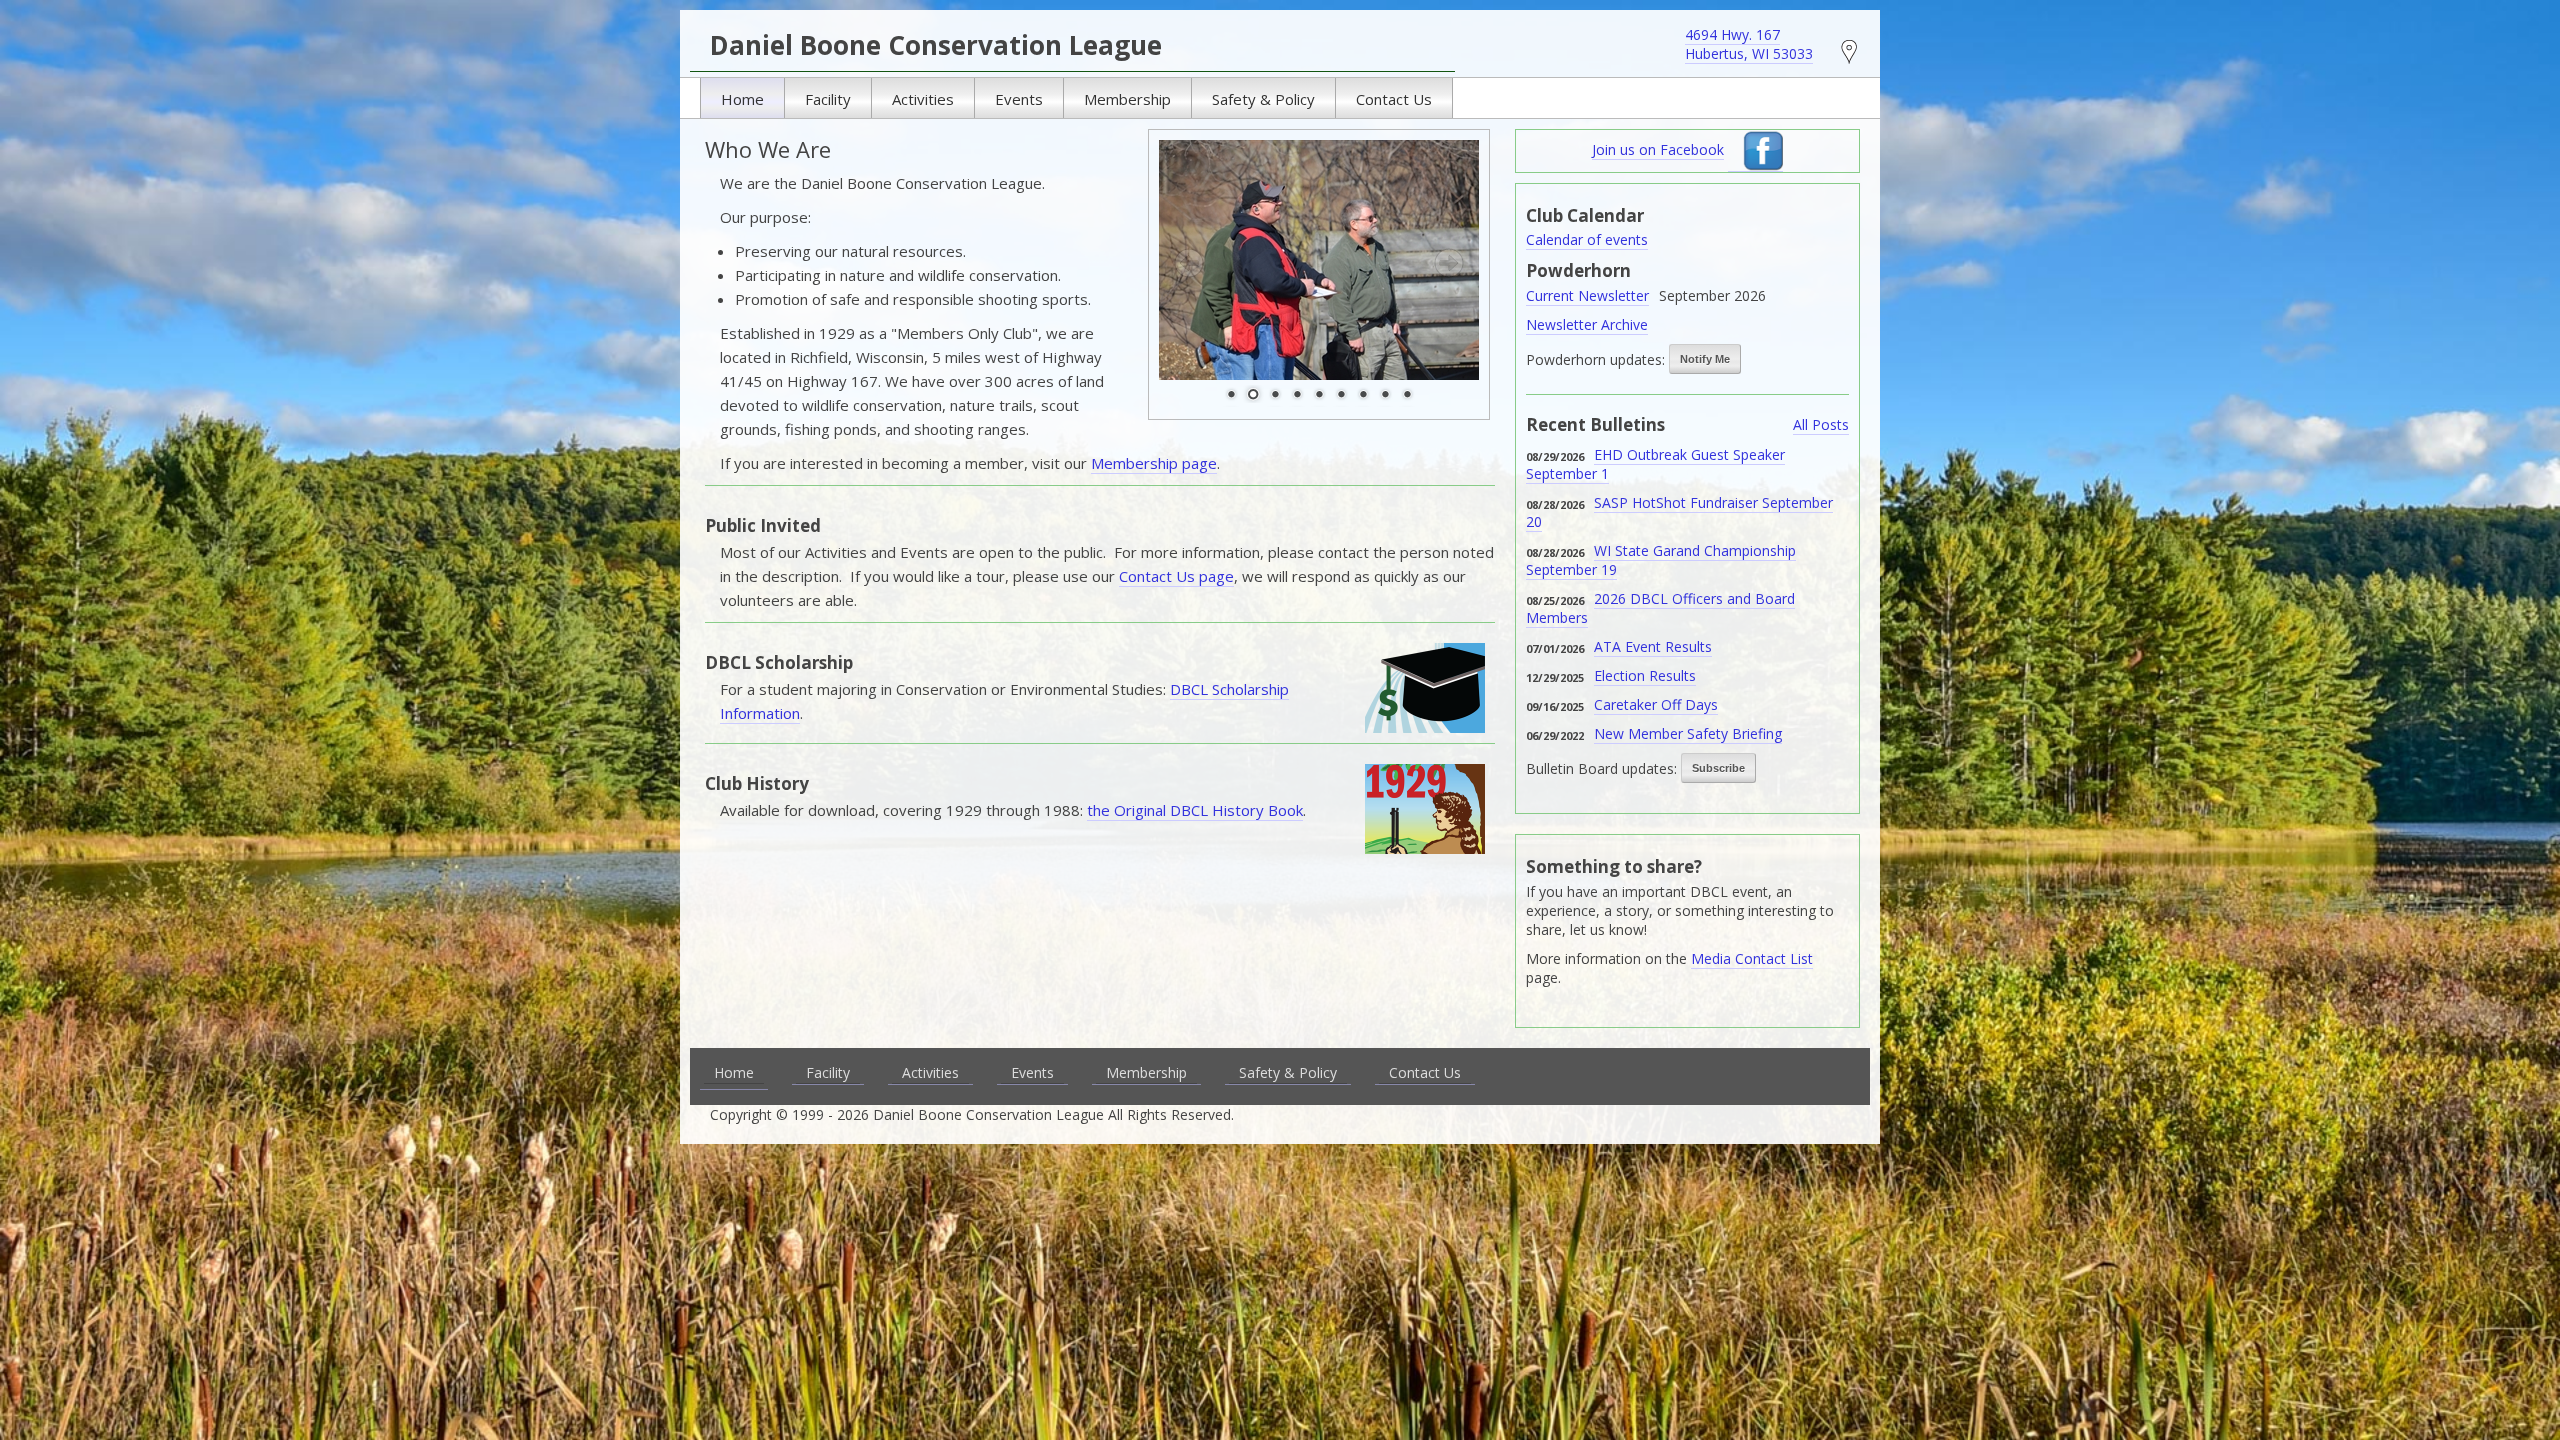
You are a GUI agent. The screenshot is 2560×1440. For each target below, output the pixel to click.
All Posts (1821, 424)
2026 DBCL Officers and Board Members (1660, 608)
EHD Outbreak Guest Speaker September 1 (1655, 464)
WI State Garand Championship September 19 (1661, 560)
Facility (828, 99)
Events (1019, 99)
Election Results (1645, 675)
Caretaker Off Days (1656, 704)
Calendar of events (1587, 239)
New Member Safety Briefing (1688, 733)
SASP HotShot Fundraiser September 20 (1679, 512)
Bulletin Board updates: (1601, 768)
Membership (1127, 99)
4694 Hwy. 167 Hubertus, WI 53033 (1749, 44)
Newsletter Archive (1587, 324)
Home (742, 99)
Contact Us (1394, 99)
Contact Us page (1176, 576)
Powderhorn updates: (1595, 359)
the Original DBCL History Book (1195, 810)
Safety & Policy (1263, 99)
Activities (923, 99)
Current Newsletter (1587, 295)
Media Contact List (1752, 958)
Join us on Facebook (1658, 149)
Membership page (1154, 463)
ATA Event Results (1653, 646)
